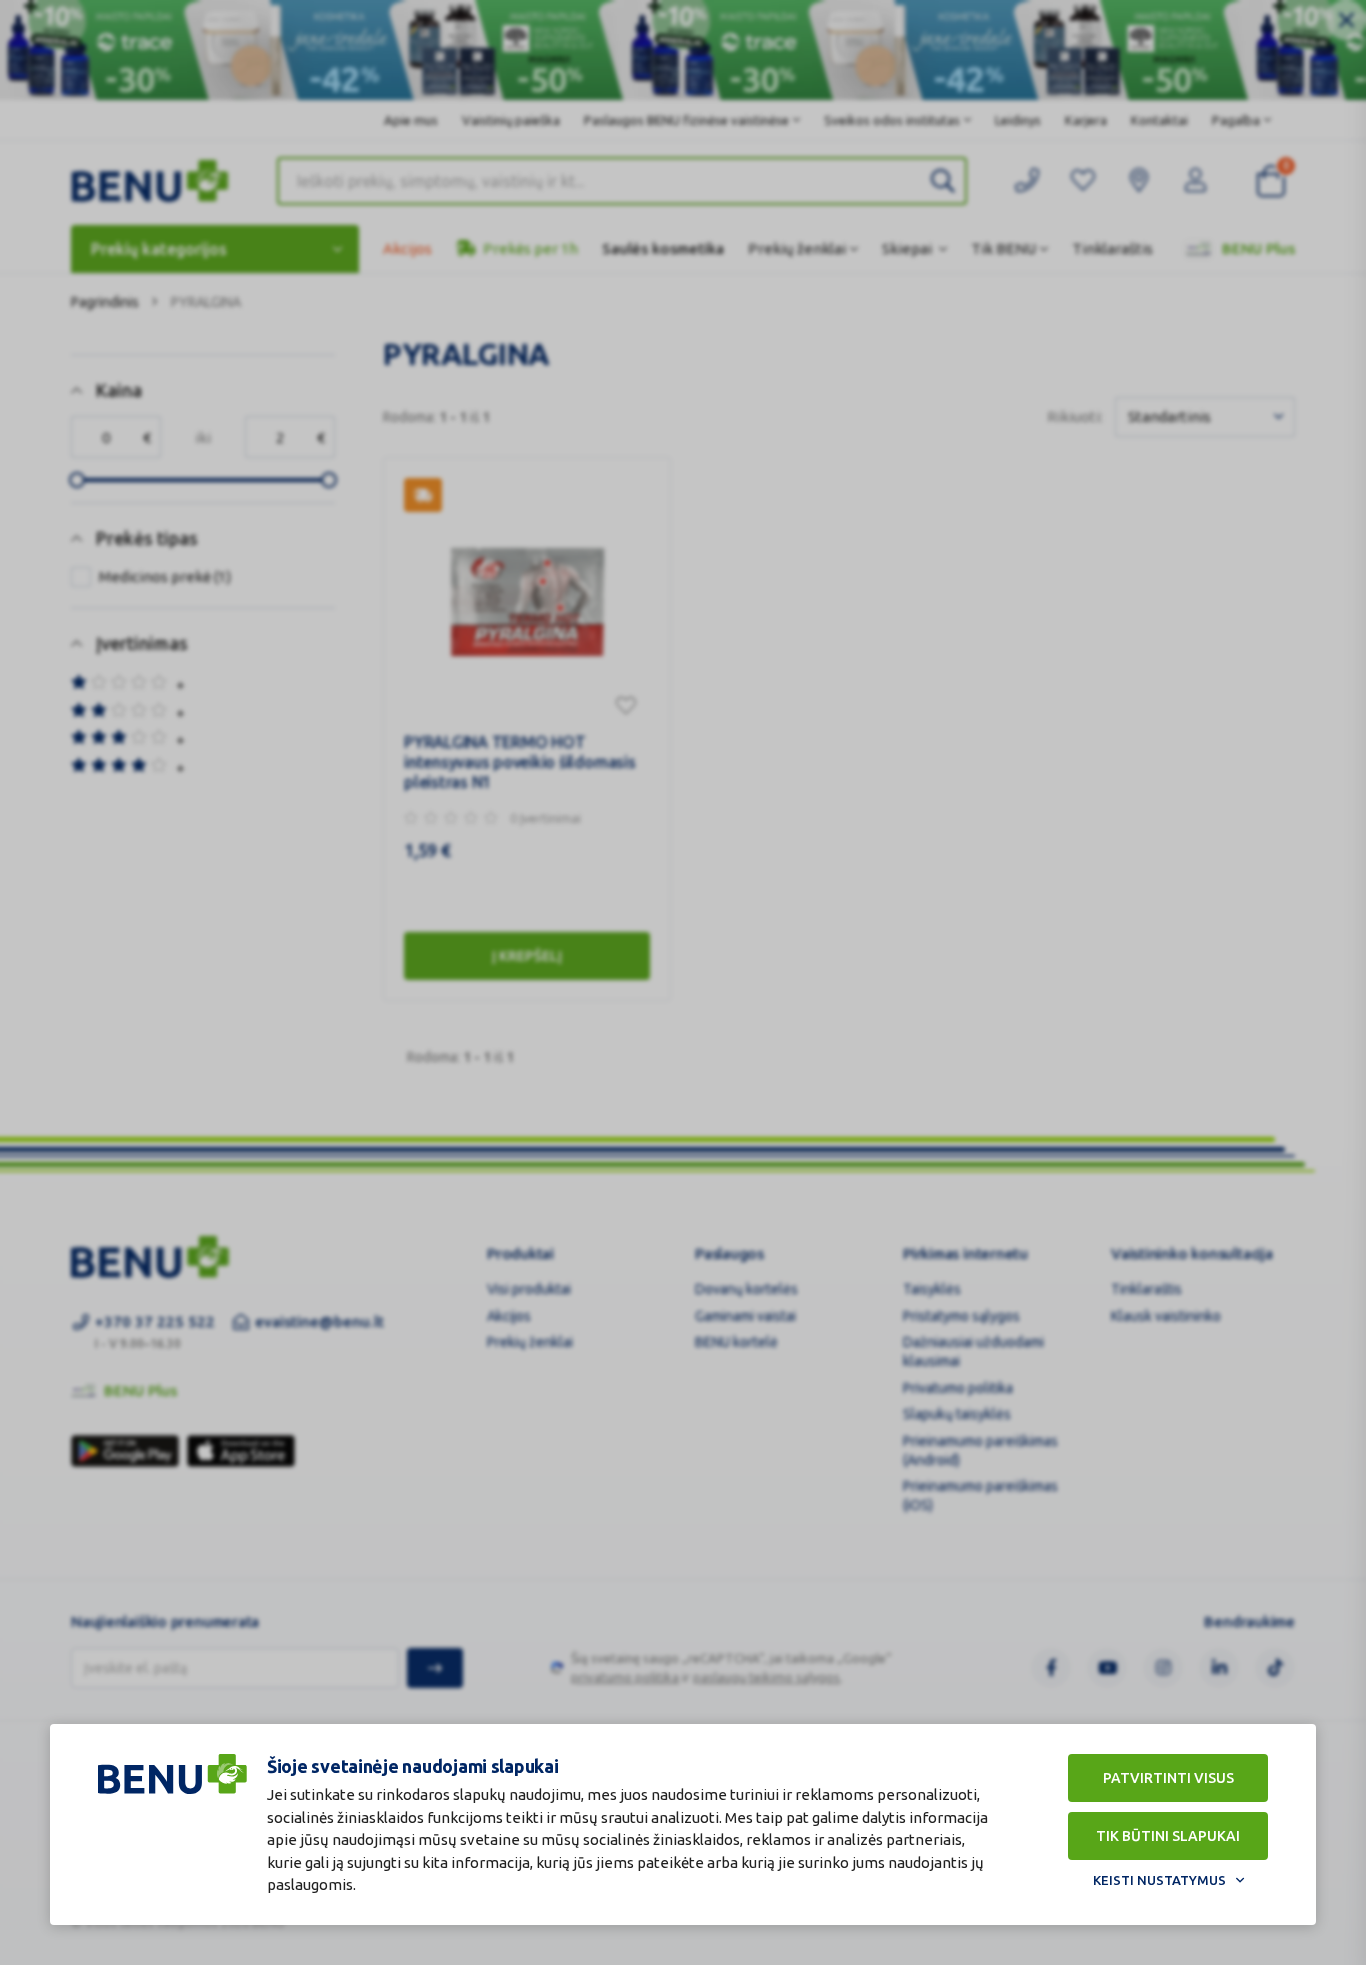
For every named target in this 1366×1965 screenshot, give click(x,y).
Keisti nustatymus (1159, 1880)
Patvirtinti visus (1168, 1778)
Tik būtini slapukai (1168, 1836)
